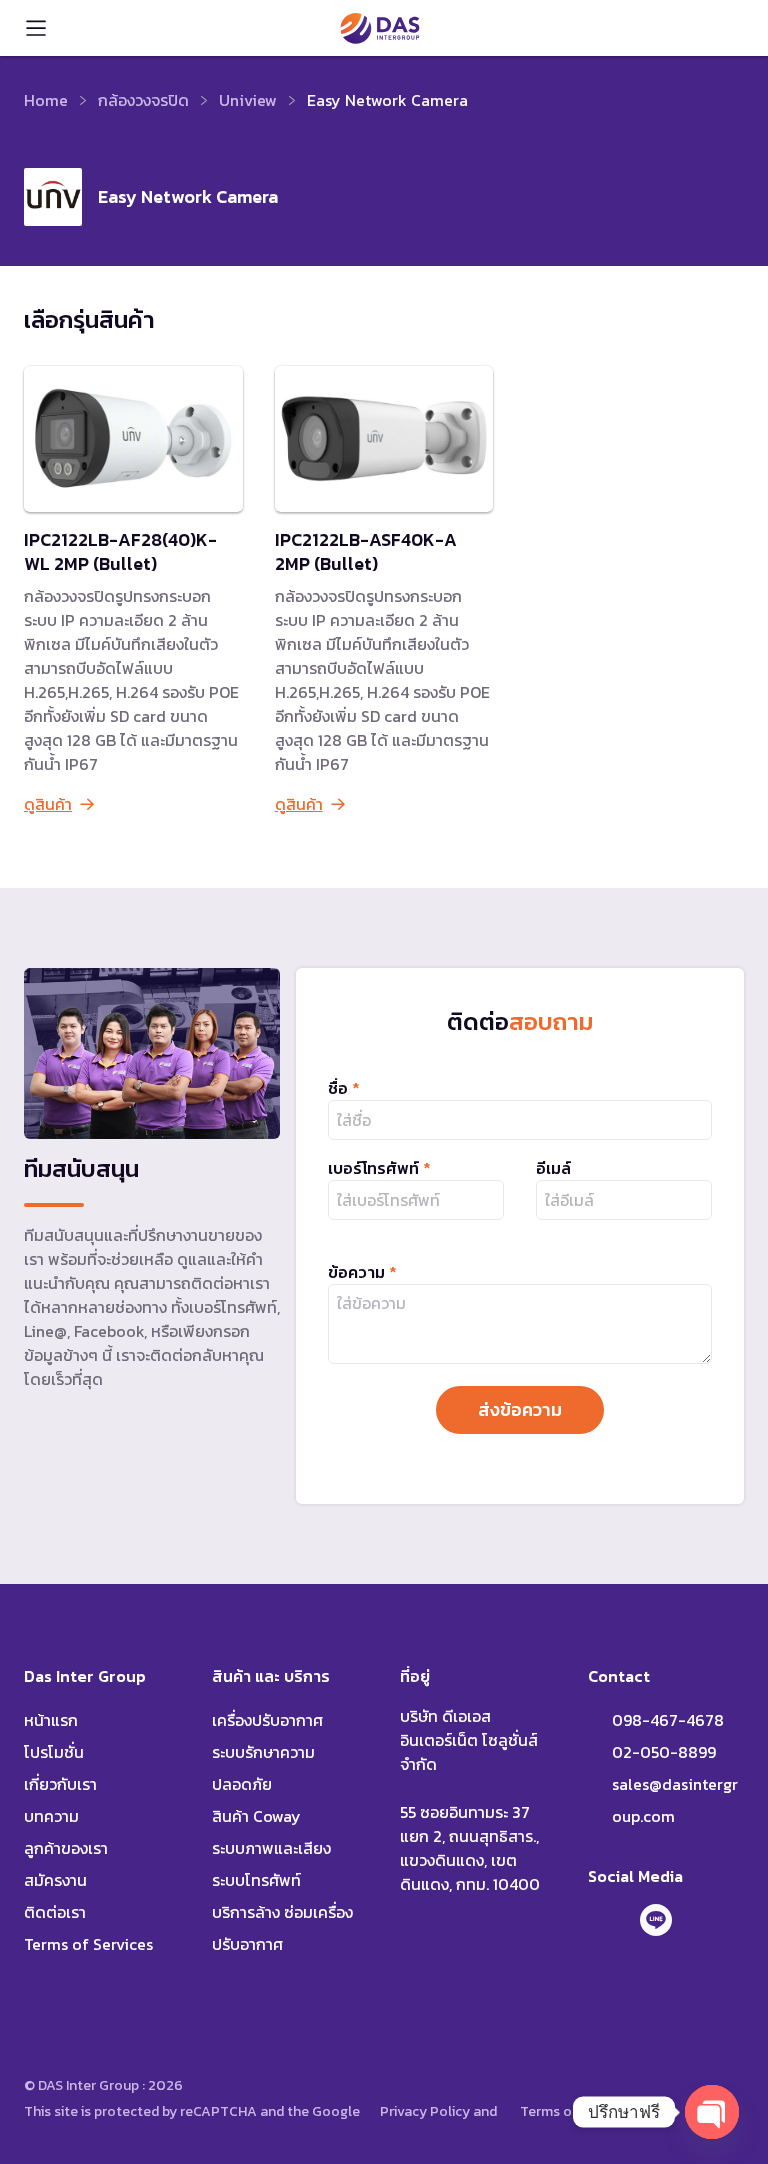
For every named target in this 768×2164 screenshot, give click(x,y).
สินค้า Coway (256, 1816)
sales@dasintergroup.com (675, 1800)
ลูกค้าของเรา (66, 1848)
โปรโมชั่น (54, 1752)
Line (656, 1920)
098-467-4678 (728, 28)
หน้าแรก (51, 1720)
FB (604, 1920)
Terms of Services (88, 1944)
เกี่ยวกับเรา (60, 1784)
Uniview (248, 100)
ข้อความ (362, 1272)
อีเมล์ (553, 1168)
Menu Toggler (36, 28)
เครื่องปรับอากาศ (267, 1720)
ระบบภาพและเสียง (271, 1848)
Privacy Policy (425, 2111)
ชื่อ (344, 1088)
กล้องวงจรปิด (143, 100)
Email (708, 1920)
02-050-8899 (664, 1752)
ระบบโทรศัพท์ (256, 1880)
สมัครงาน (55, 1880)
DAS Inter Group (380, 28)
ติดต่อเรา (55, 1912)
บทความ (51, 1816)
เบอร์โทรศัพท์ (379, 1168)
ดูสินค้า (48, 804)
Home (46, 100)
